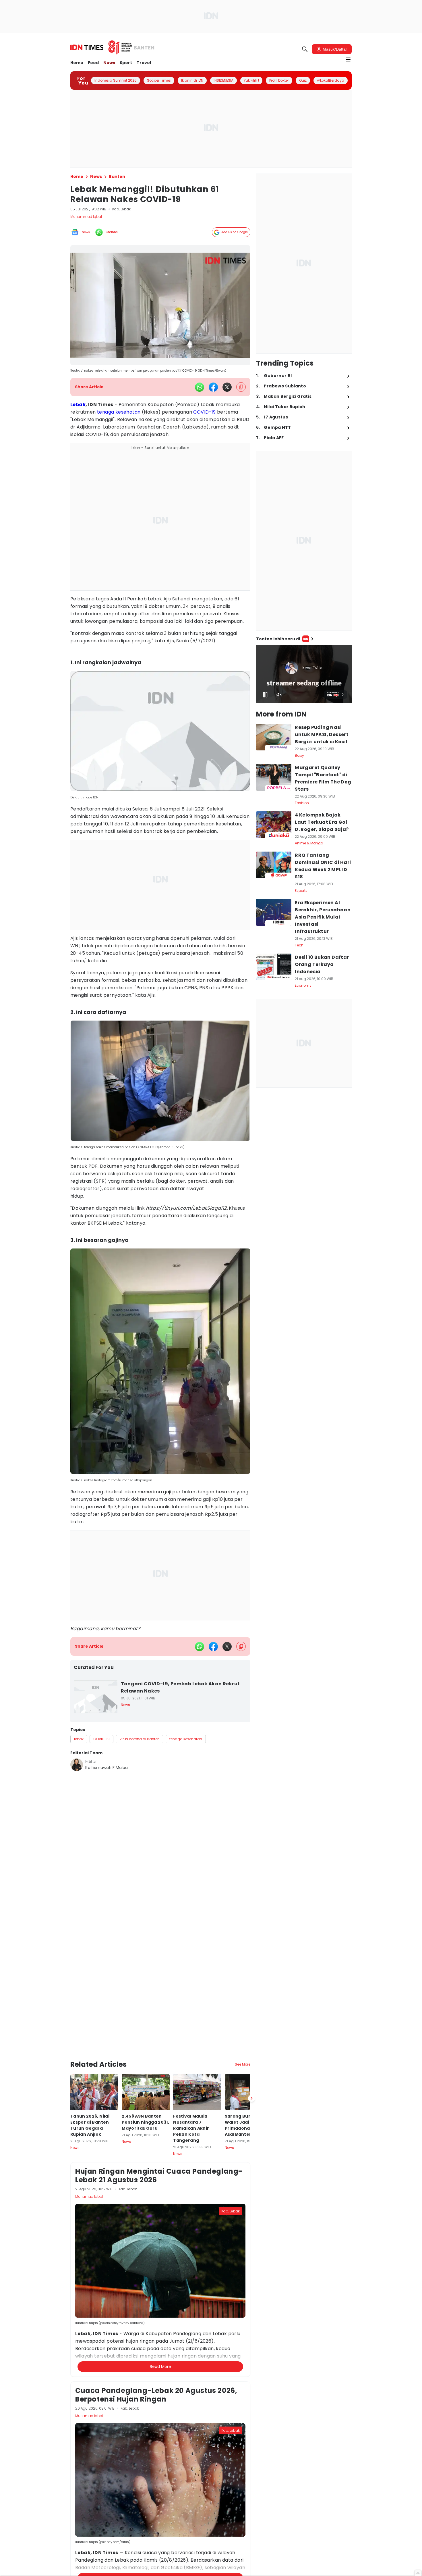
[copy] (241, 387)
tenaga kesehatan (119, 412)
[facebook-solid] (213, 387)
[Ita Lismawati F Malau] (77, 1765)
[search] (305, 49)
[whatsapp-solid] (200, 387)
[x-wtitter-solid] (227, 387)
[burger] (348, 59)
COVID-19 (204, 412)
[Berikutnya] (251, 2098)
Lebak (78, 405)
